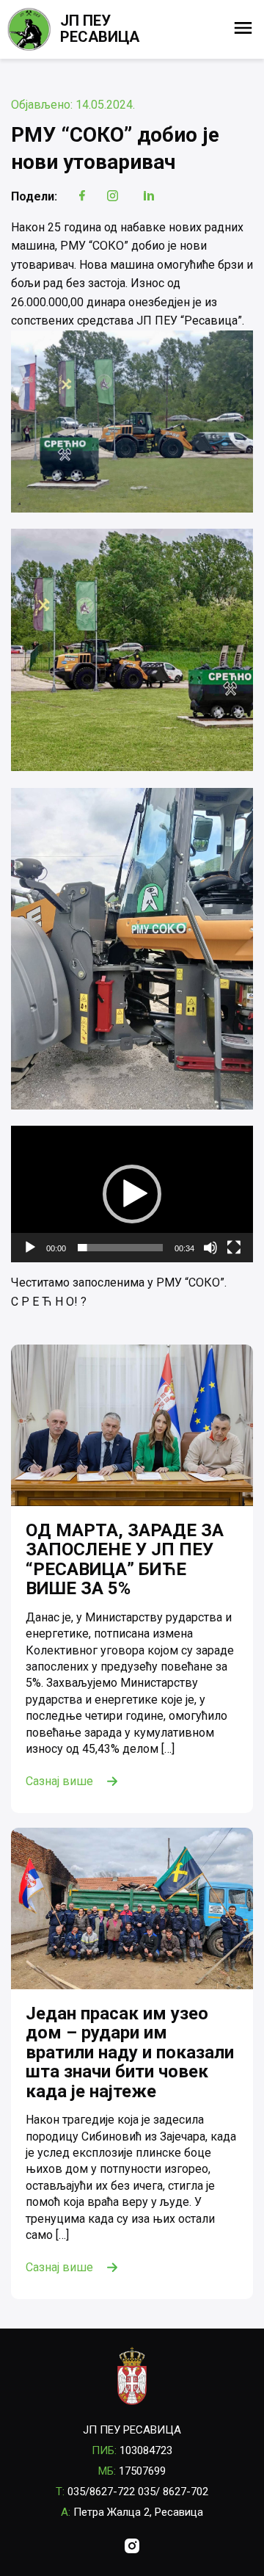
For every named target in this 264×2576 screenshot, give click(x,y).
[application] (132, 1194)
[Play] (30, 1248)
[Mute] (210, 1248)
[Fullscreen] (234, 1248)
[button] (132, 1194)
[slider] (120, 1248)
